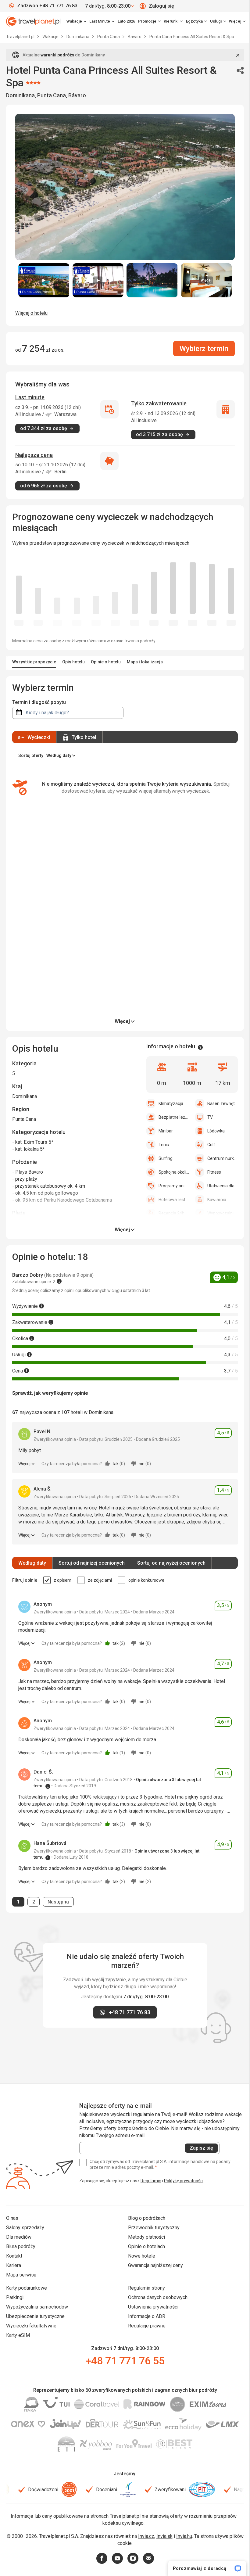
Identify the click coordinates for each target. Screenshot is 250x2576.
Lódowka (216, 1131)
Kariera (14, 2265)
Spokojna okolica (174, 1172)
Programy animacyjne (174, 1186)
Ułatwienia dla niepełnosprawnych (223, 1186)
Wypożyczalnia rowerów (223, 1213)
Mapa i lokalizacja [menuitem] (145, 662)
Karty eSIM (18, 2335)
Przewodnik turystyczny (154, 2228)
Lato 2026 (126, 21)
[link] (102, 21)
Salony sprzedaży (25, 2228)
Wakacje (51, 37)
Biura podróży (21, 2246)
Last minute (30, 397)
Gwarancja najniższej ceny (155, 2265)
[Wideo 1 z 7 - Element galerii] (44, 280)
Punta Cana (109, 37)
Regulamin (151, 2181)
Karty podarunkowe (27, 2288)
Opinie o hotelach (146, 2246)
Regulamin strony (146, 2288)
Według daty (32, 1563)
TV (210, 1117)
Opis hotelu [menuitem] (73, 662)
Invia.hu (184, 2536)
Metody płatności (146, 2237)
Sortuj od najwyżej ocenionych (171, 1563)
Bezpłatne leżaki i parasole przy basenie (174, 1117)
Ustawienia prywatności (153, 2307)
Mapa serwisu (21, 2275)
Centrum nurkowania (223, 1158)
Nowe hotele (142, 2256)
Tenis (164, 1145)
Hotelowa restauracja (174, 1200)
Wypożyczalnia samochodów (37, 2307)
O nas (12, 2218)
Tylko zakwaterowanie (159, 403)
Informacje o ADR (147, 2316)
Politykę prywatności (184, 2181)
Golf (211, 1145)
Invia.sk (164, 2536)
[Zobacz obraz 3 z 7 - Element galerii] (152, 280)
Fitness (214, 1172)
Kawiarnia (217, 1200)
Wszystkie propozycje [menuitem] (34, 662)
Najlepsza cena (34, 455)
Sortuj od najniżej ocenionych (92, 1563)
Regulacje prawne (147, 2326)
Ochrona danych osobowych (158, 2297)
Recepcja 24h (171, 1213)
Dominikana (78, 37)
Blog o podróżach (147, 2218)
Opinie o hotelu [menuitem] (106, 662)
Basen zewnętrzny (223, 1103)
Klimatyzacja (171, 1103)
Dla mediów (19, 2237)
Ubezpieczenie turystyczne (35, 2316)
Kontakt (14, 2256)
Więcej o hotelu (31, 313)
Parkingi (15, 2297)
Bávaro (135, 37)
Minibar (166, 1131)
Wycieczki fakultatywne (31, 2326)
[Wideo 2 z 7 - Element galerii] (98, 280)
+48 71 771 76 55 (125, 2361)
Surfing (166, 1158)
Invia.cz (146, 2536)
